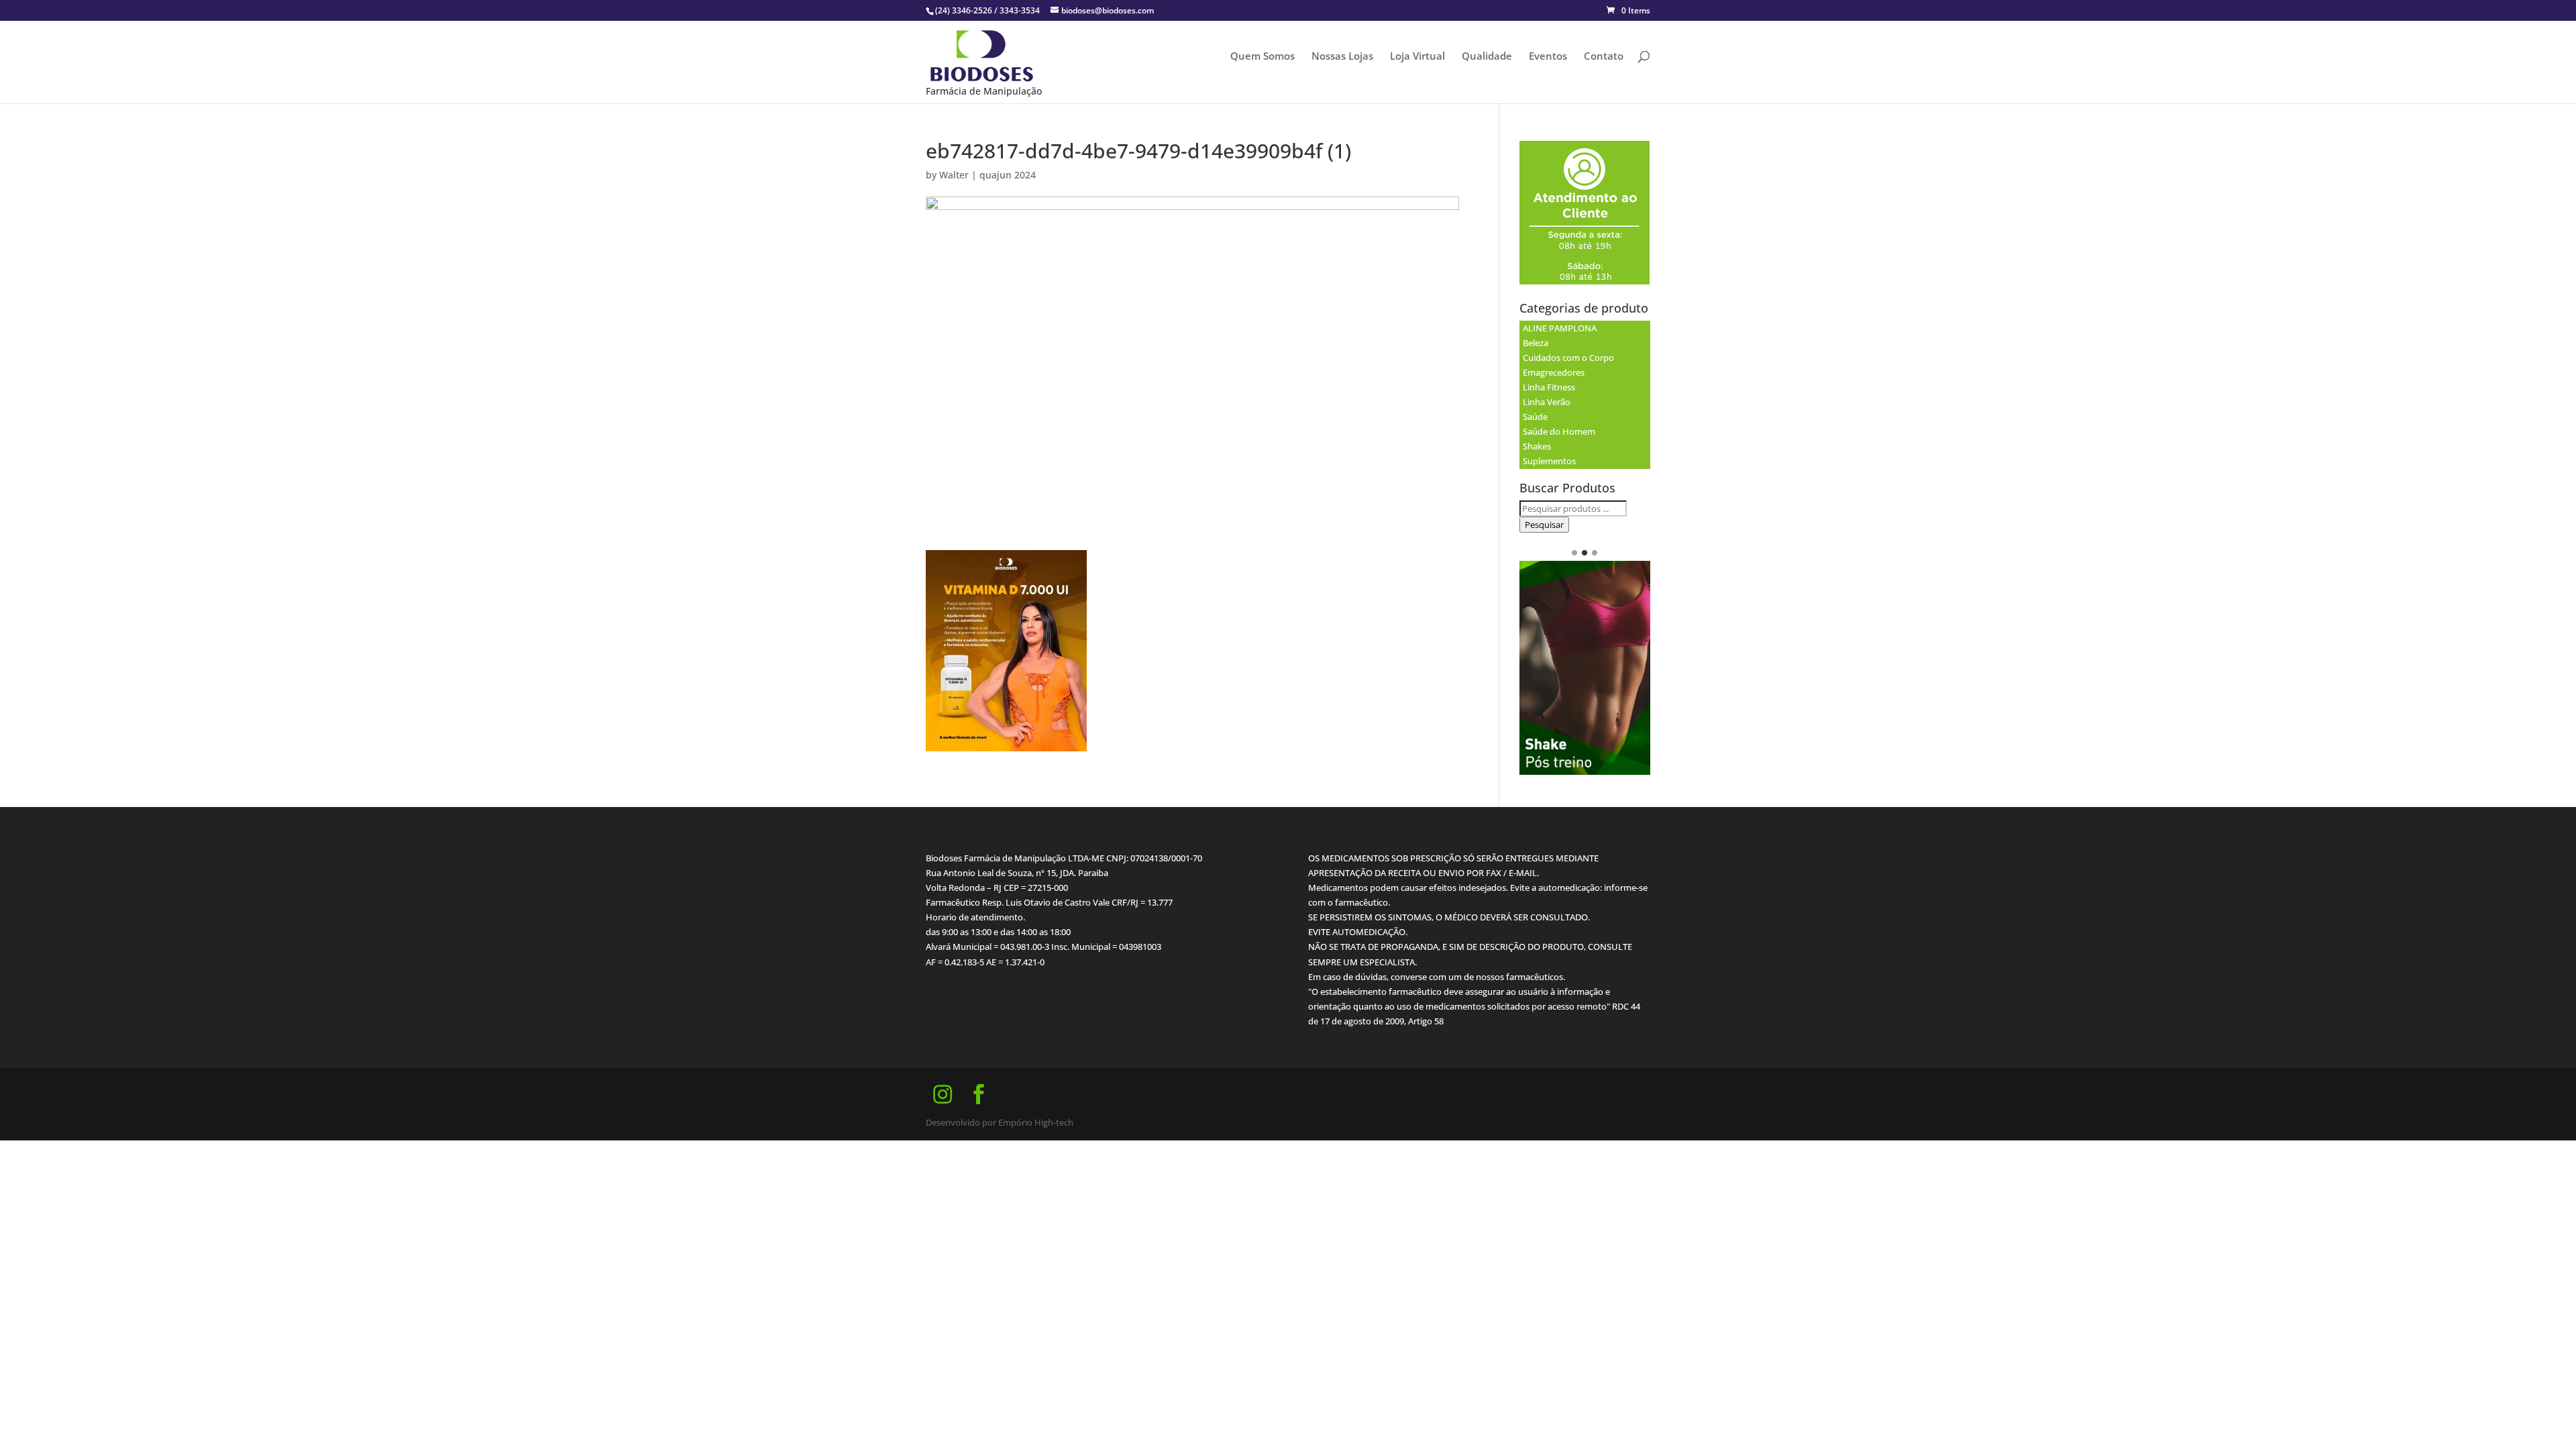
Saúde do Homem (1559, 431)
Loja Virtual (1417, 57)
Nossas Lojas (1342, 57)
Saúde (1535, 417)
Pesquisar (1544, 525)
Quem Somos (1263, 57)
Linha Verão (1547, 402)
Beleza (1536, 343)
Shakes (1537, 446)
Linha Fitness (1549, 387)
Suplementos (1549, 461)
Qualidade (1487, 57)
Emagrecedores (1554, 372)
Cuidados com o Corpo (1568, 358)
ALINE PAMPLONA (1560, 328)
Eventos (1548, 57)
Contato (1604, 57)
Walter (954, 175)
